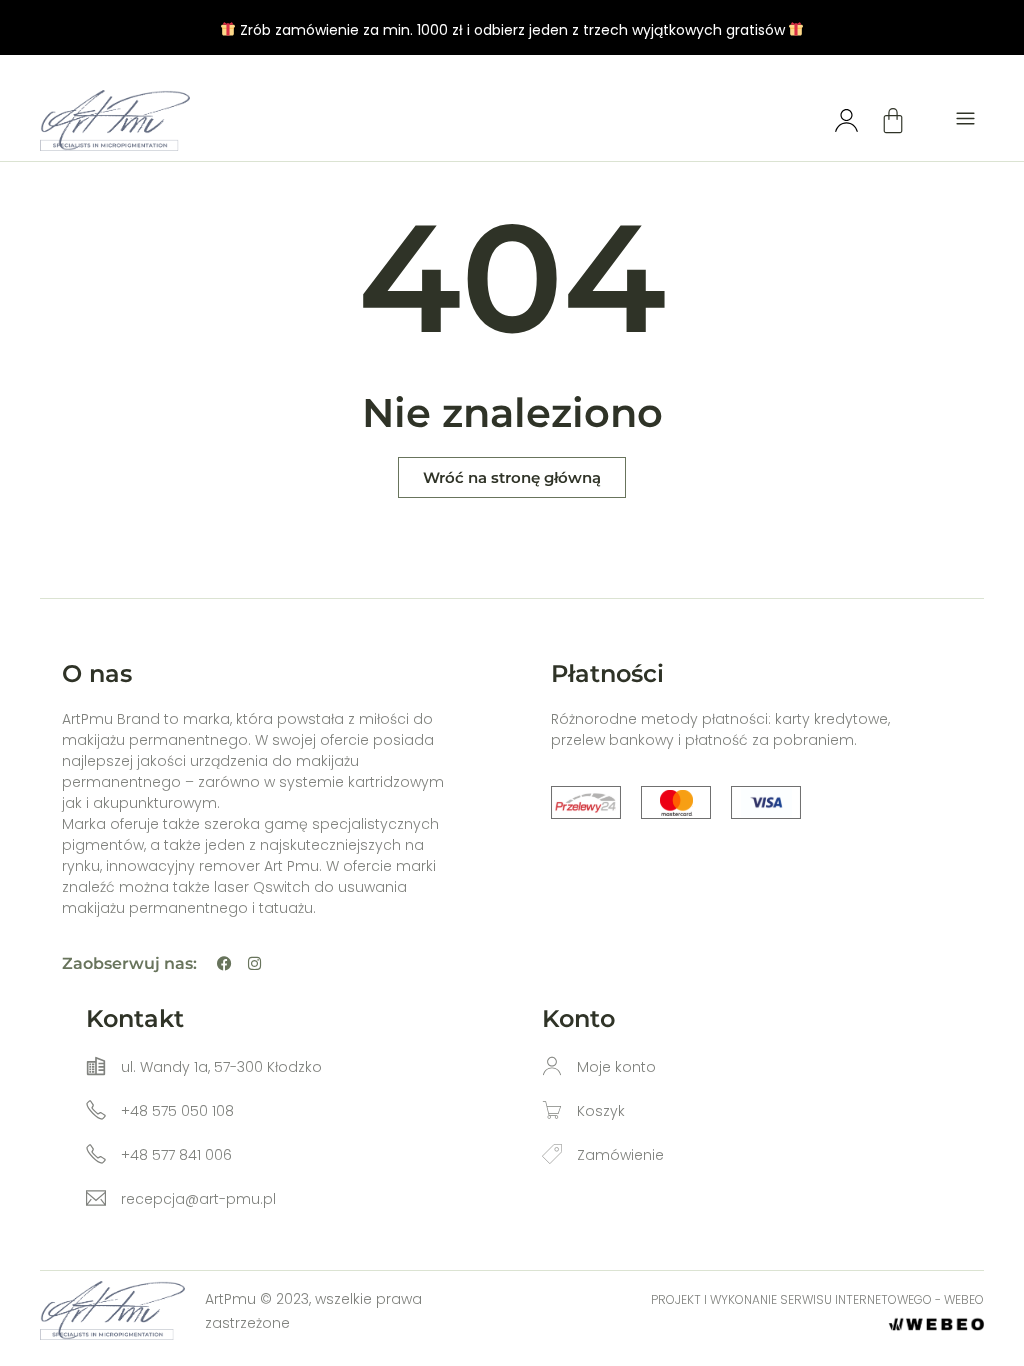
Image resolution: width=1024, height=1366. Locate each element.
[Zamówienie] (552, 1154)
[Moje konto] (552, 1066)
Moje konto (616, 1067)
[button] (966, 121)
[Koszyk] (552, 1110)
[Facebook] (224, 963)
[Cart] (893, 120)
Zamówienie (620, 1155)
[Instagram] (254, 963)
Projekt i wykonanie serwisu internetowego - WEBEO (817, 1299)
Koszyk (601, 1111)
